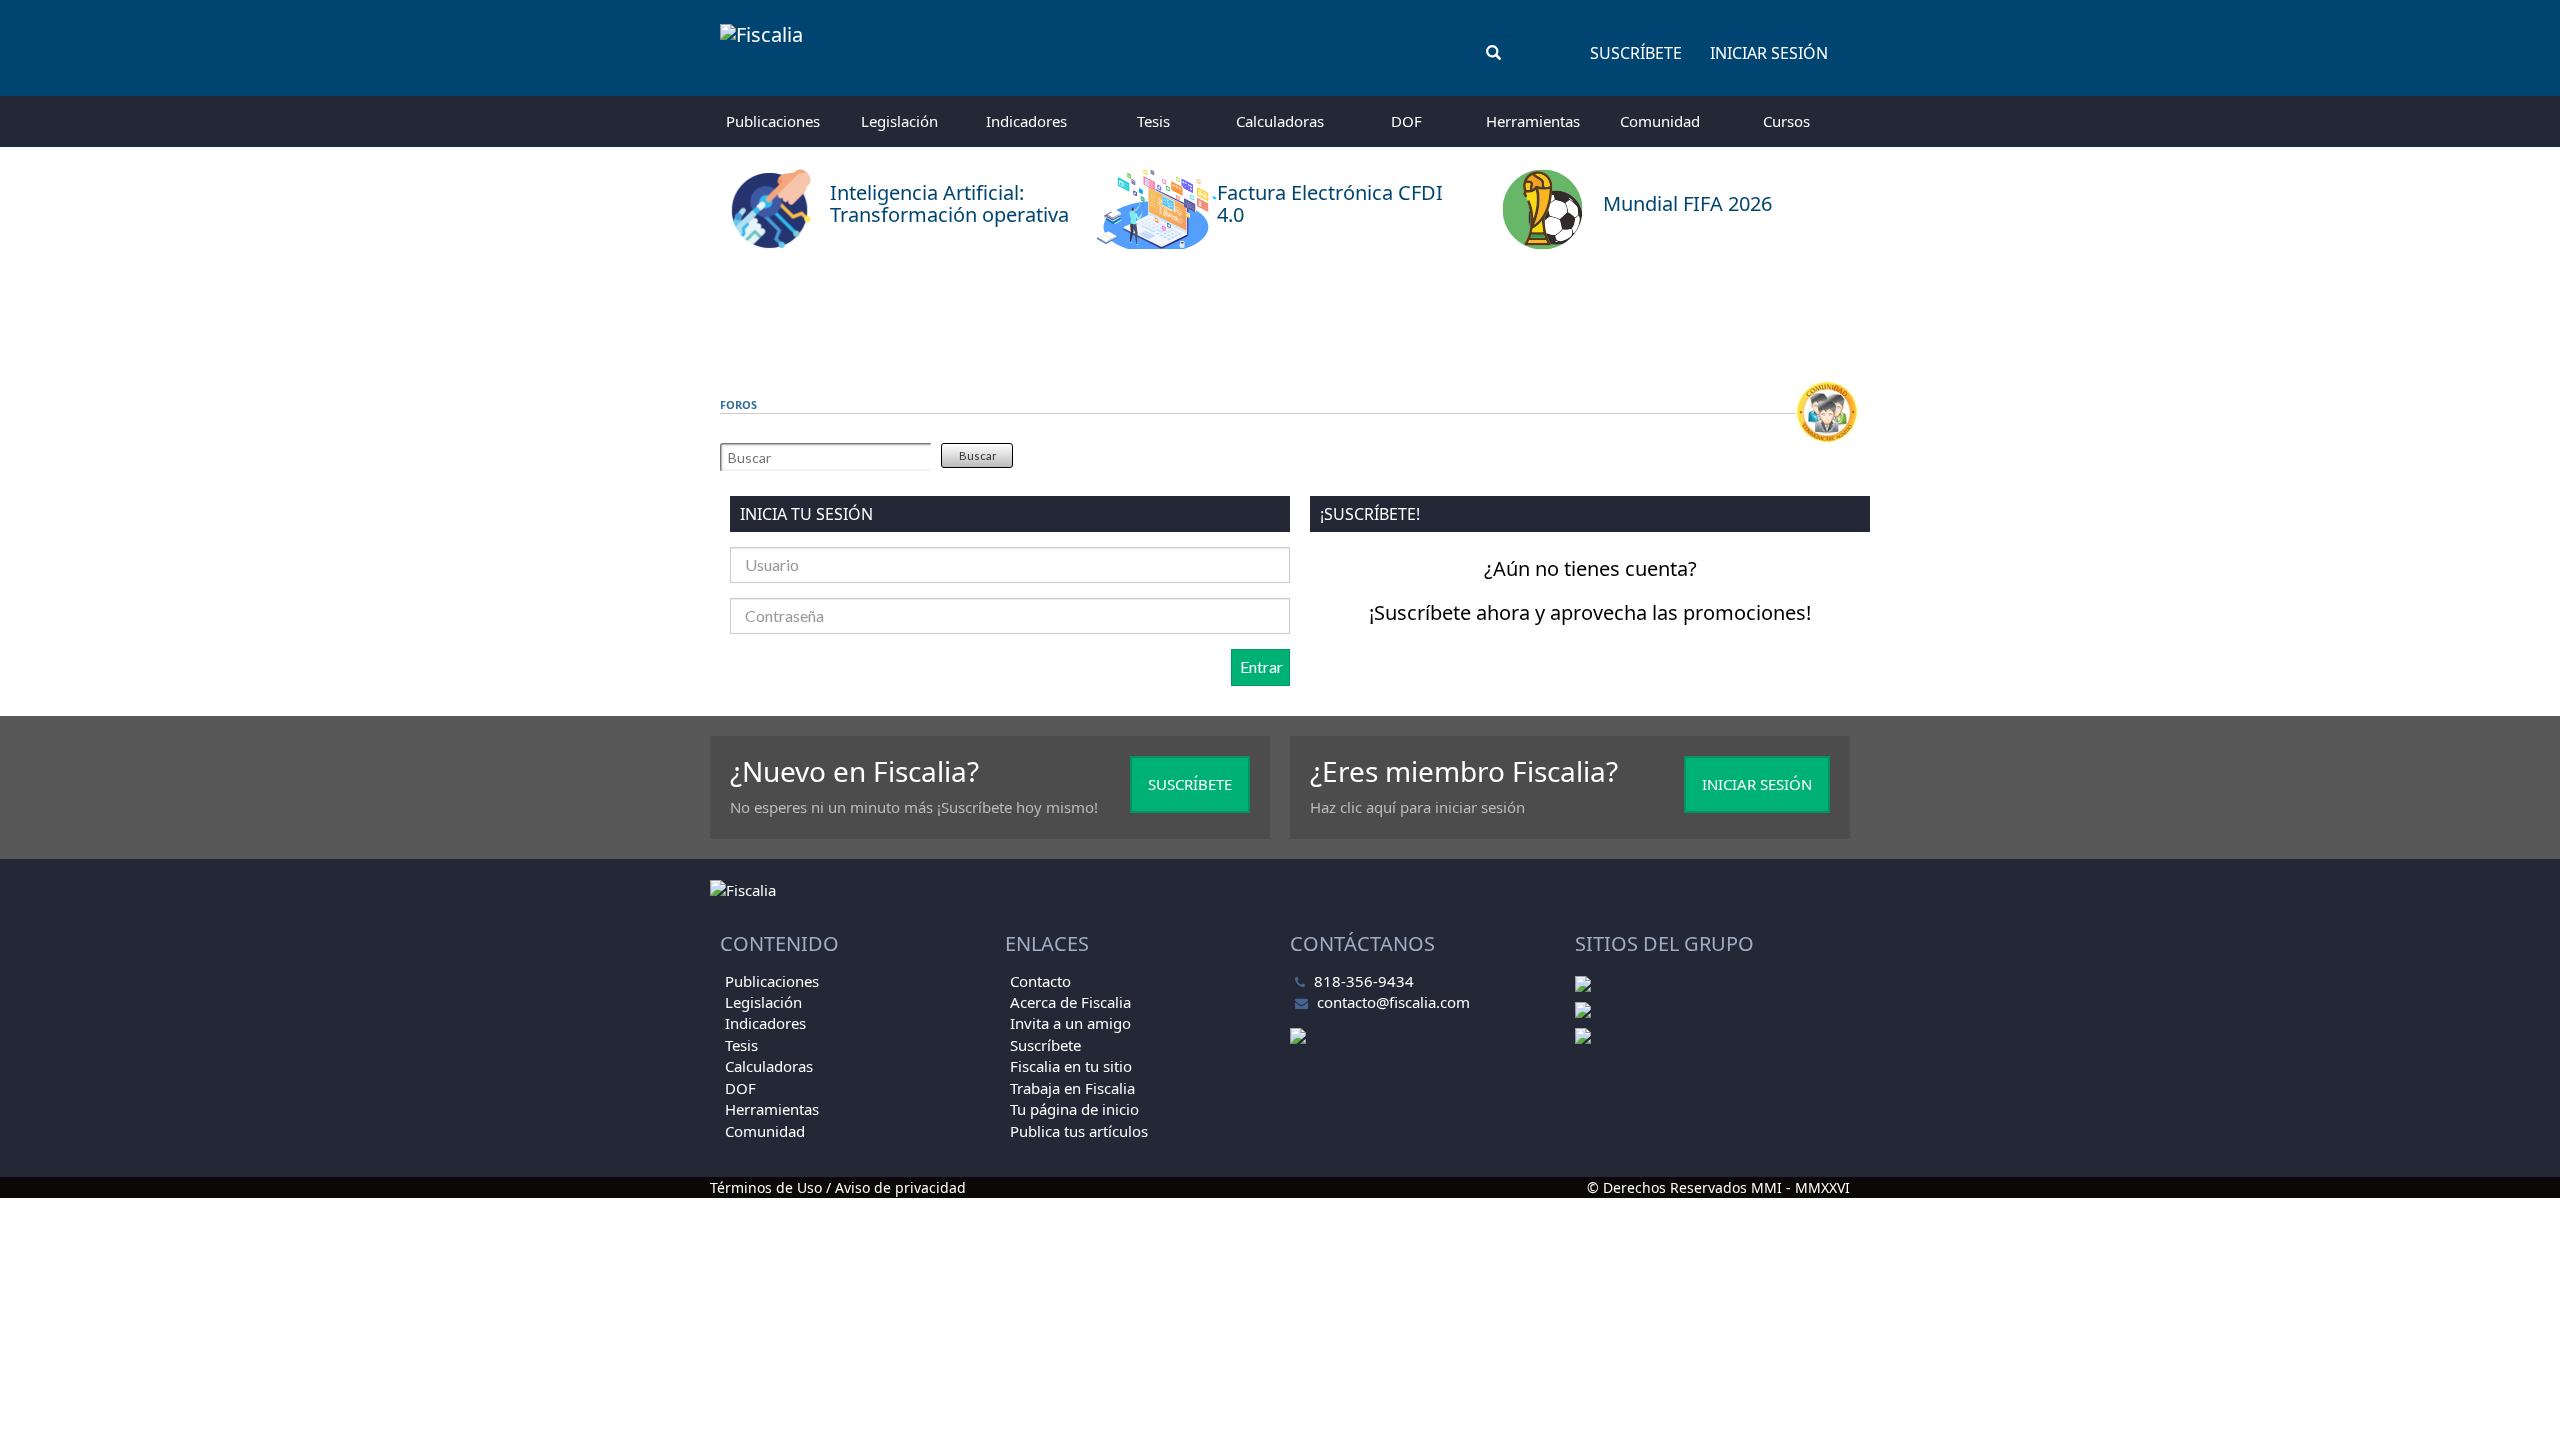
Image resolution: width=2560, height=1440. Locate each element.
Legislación (899, 121)
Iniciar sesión (1769, 53)
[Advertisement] (1280, 315)
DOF (1406, 121)
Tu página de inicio (1074, 1109)
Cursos (1786, 121)
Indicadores (1026, 121)
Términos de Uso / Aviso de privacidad (838, 1187)
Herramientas (1533, 121)
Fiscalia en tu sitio (1071, 1066)
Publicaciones (773, 121)
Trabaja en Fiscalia (1072, 1088)
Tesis (1153, 121)
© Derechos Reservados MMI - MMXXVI (1718, 1187)
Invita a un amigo (1070, 1023)
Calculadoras (1280, 121)
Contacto (1040, 981)
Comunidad (1660, 121)
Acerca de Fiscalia (1070, 1002)
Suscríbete (1636, 53)
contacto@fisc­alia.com (1393, 1002)
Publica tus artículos (1079, 1131)
